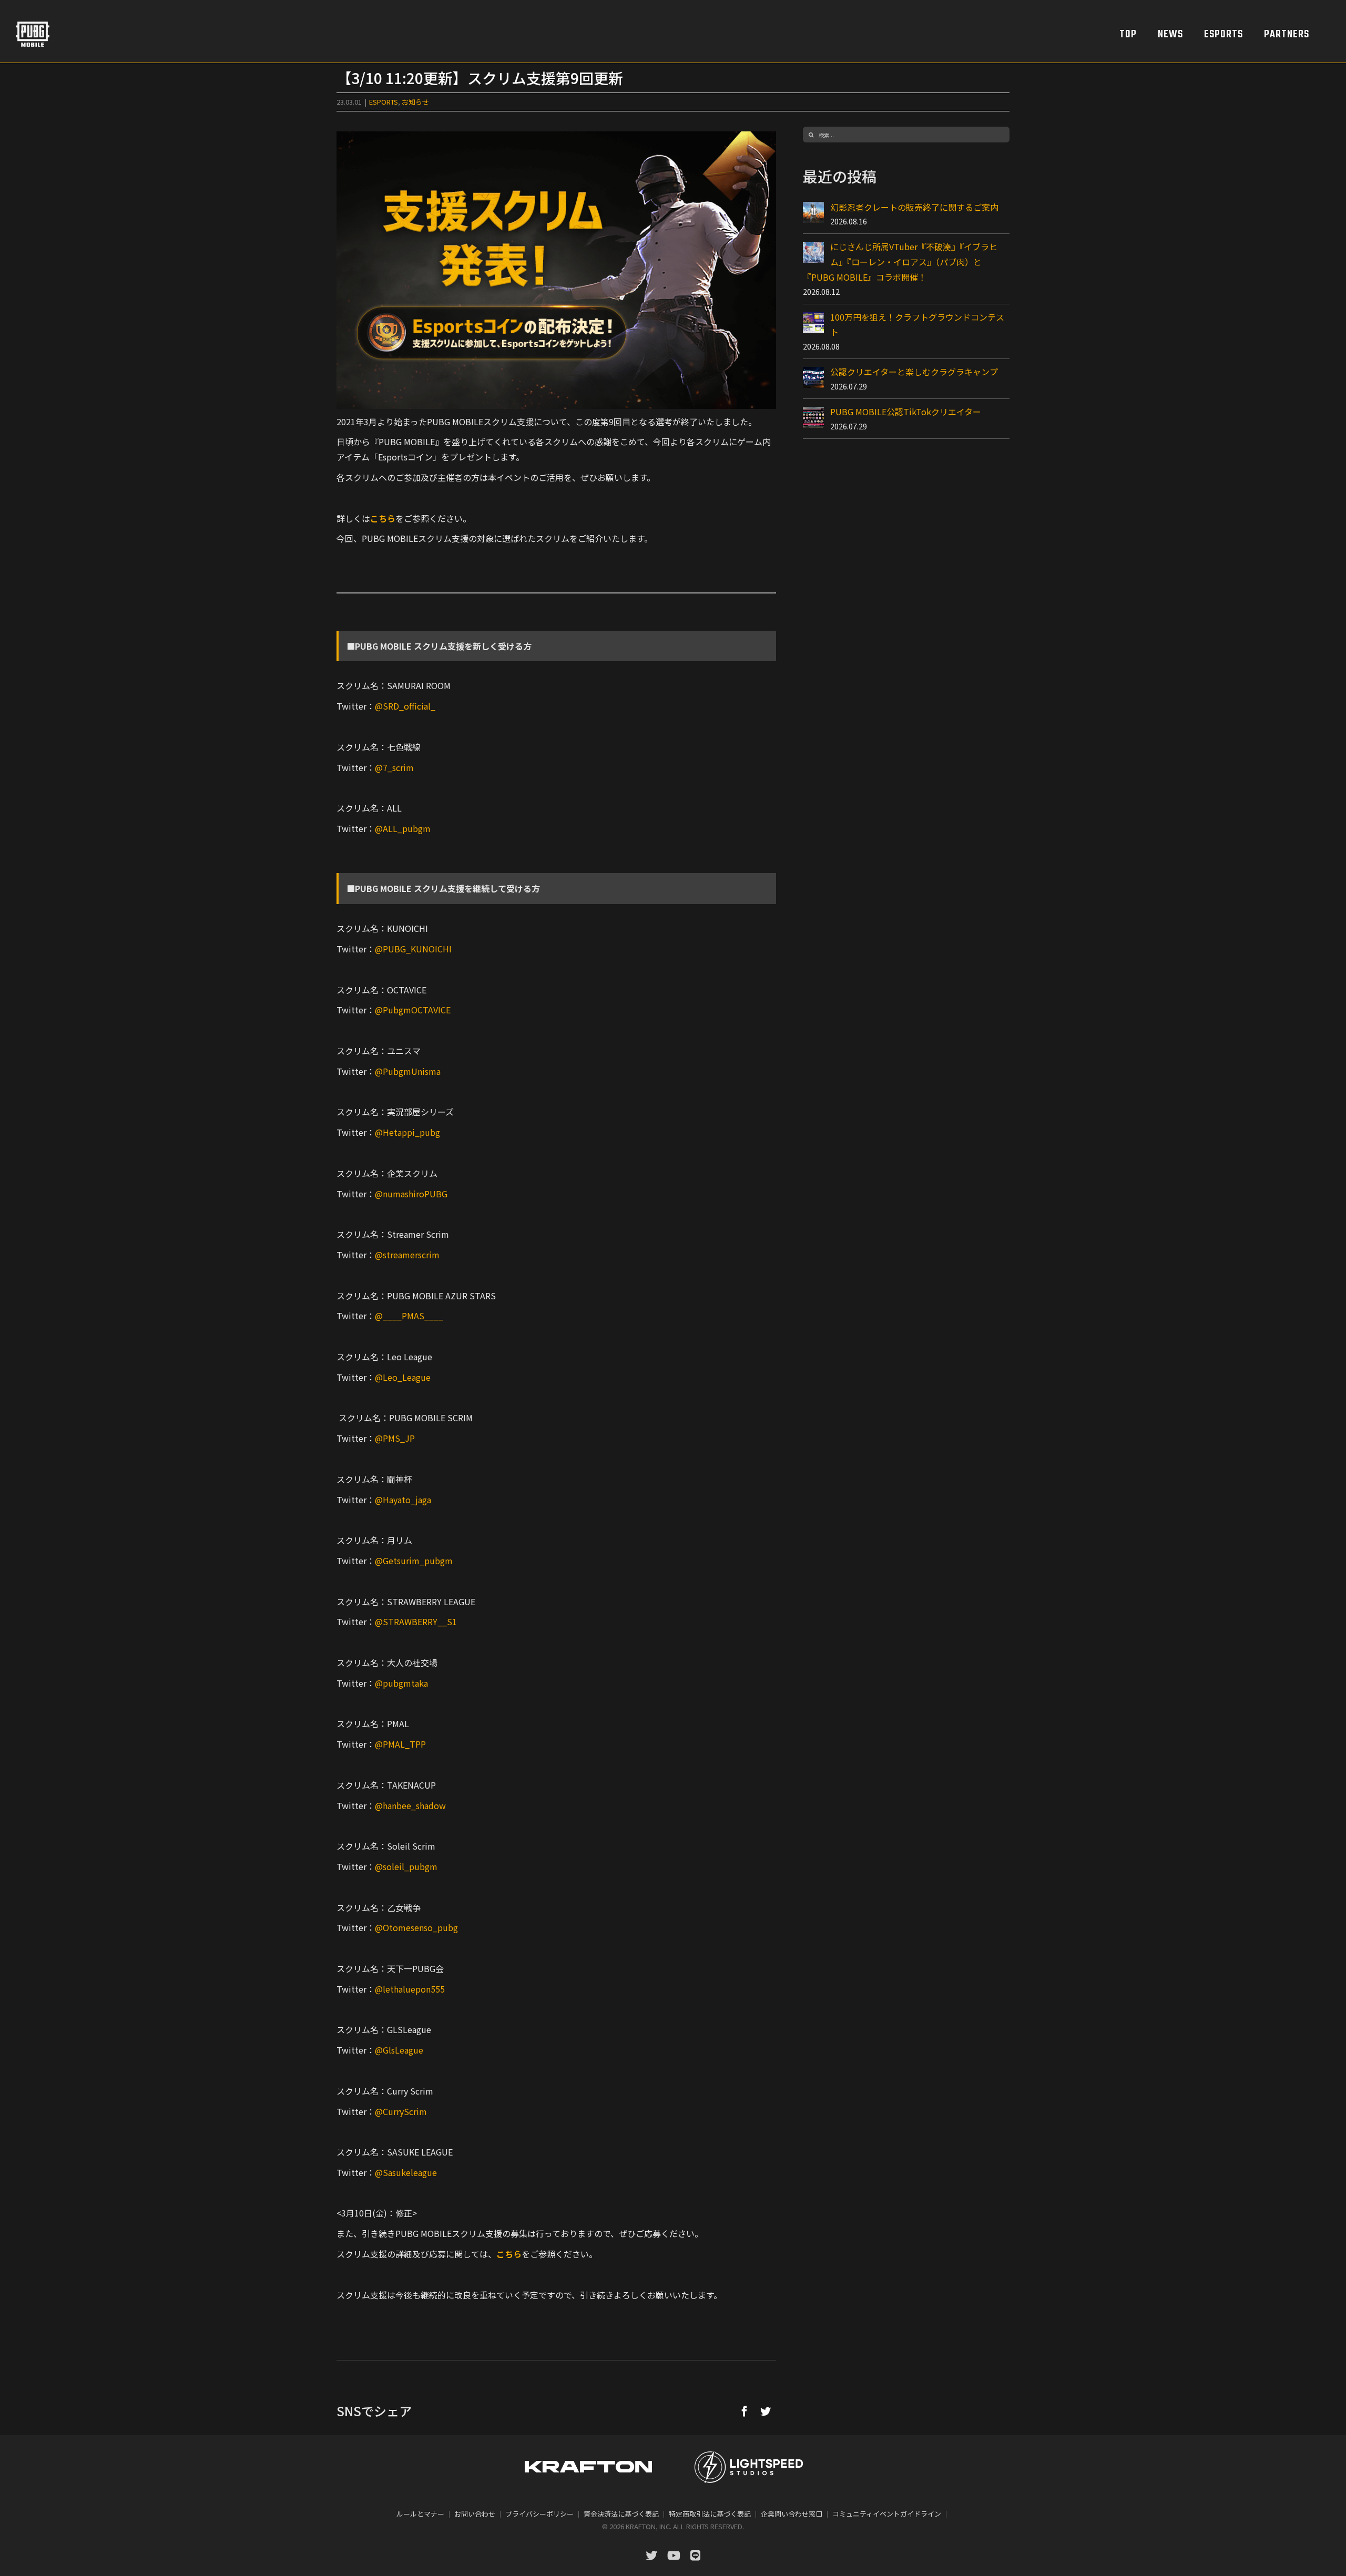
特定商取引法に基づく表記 (710, 2514)
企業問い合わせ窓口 (792, 2514)
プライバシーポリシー (539, 2514)
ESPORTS (384, 102)
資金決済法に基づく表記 (621, 2514)
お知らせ (415, 102)
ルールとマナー (420, 2514)
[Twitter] (766, 2411)
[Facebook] (745, 2411)
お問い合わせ (475, 2514)
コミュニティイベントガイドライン (887, 2514)
